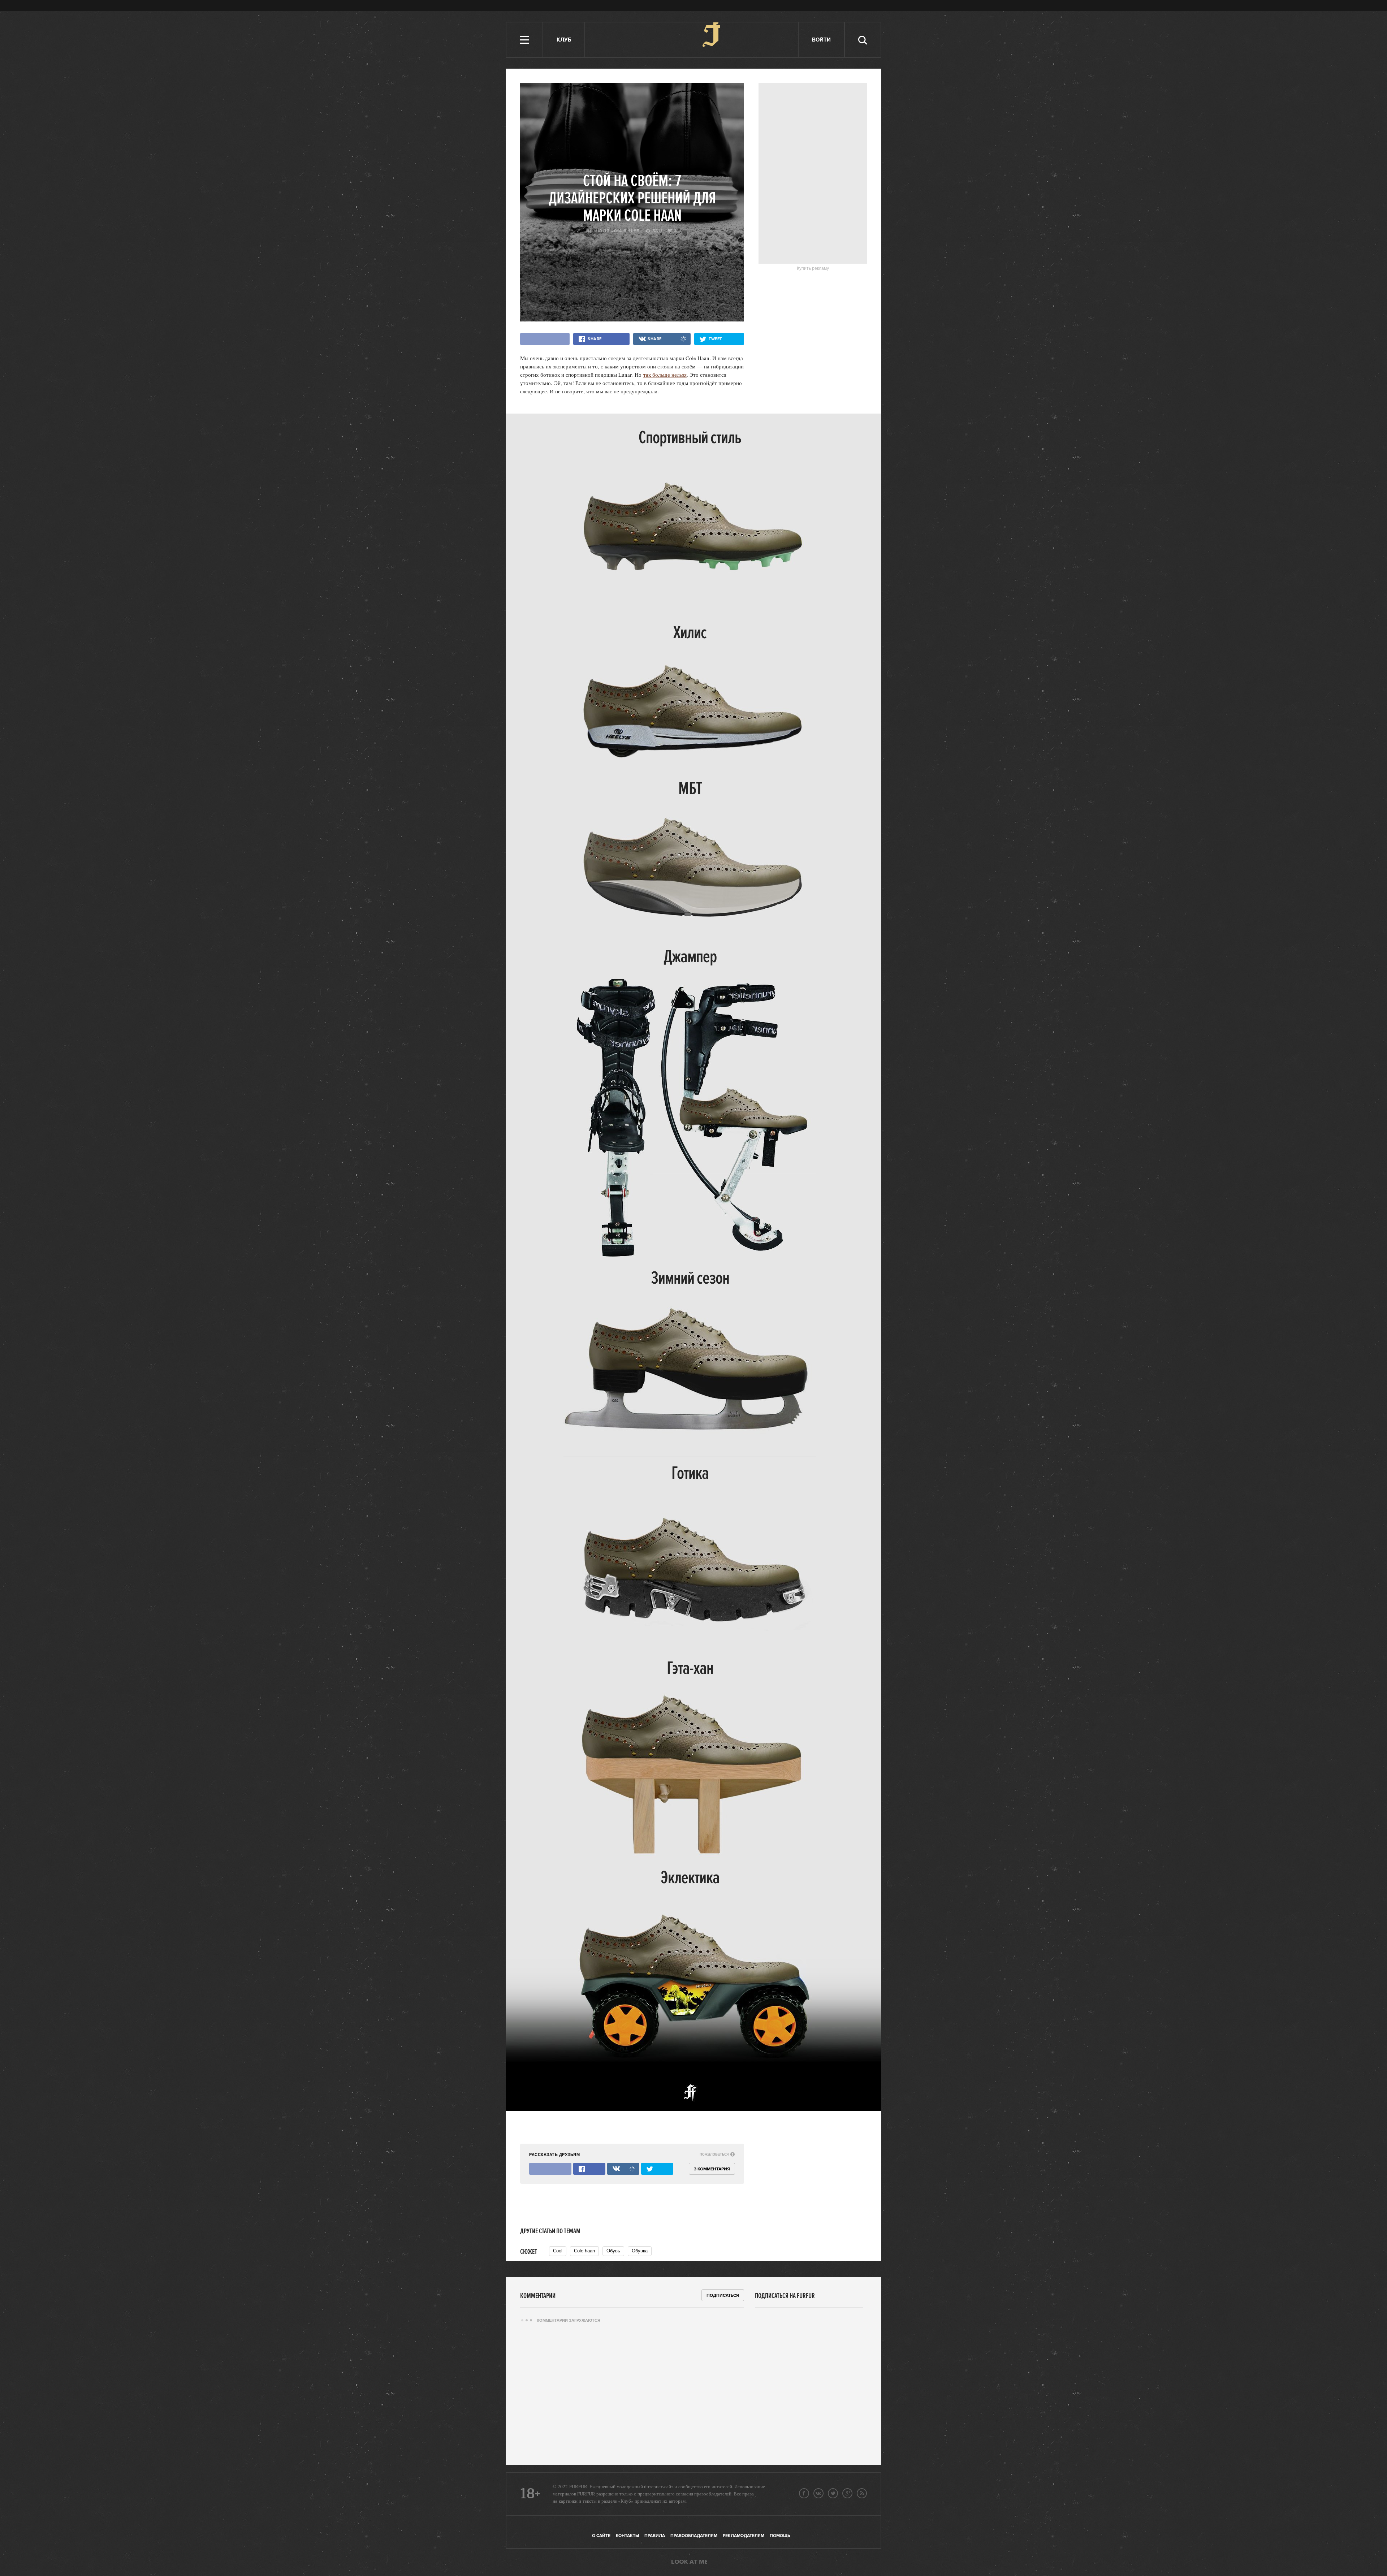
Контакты (627, 2536)
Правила (655, 2536)
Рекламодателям (744, 2536)
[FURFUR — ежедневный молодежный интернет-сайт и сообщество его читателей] (692, 40)
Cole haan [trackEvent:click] (584, 2251)
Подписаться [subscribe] (723, 2296)
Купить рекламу (813, 268)
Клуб (564, 40)
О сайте (601, 2536)
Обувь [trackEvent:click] (613, 2251)
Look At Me (689, 2562)
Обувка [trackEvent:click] (640, 2251)
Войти (821, 40)
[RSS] (862, 2493)
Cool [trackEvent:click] (558, 2251)
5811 (657, 231)
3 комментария (712, 2169)
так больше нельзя (665, 375)
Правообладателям (694, 2536)
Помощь (780, 2536)
